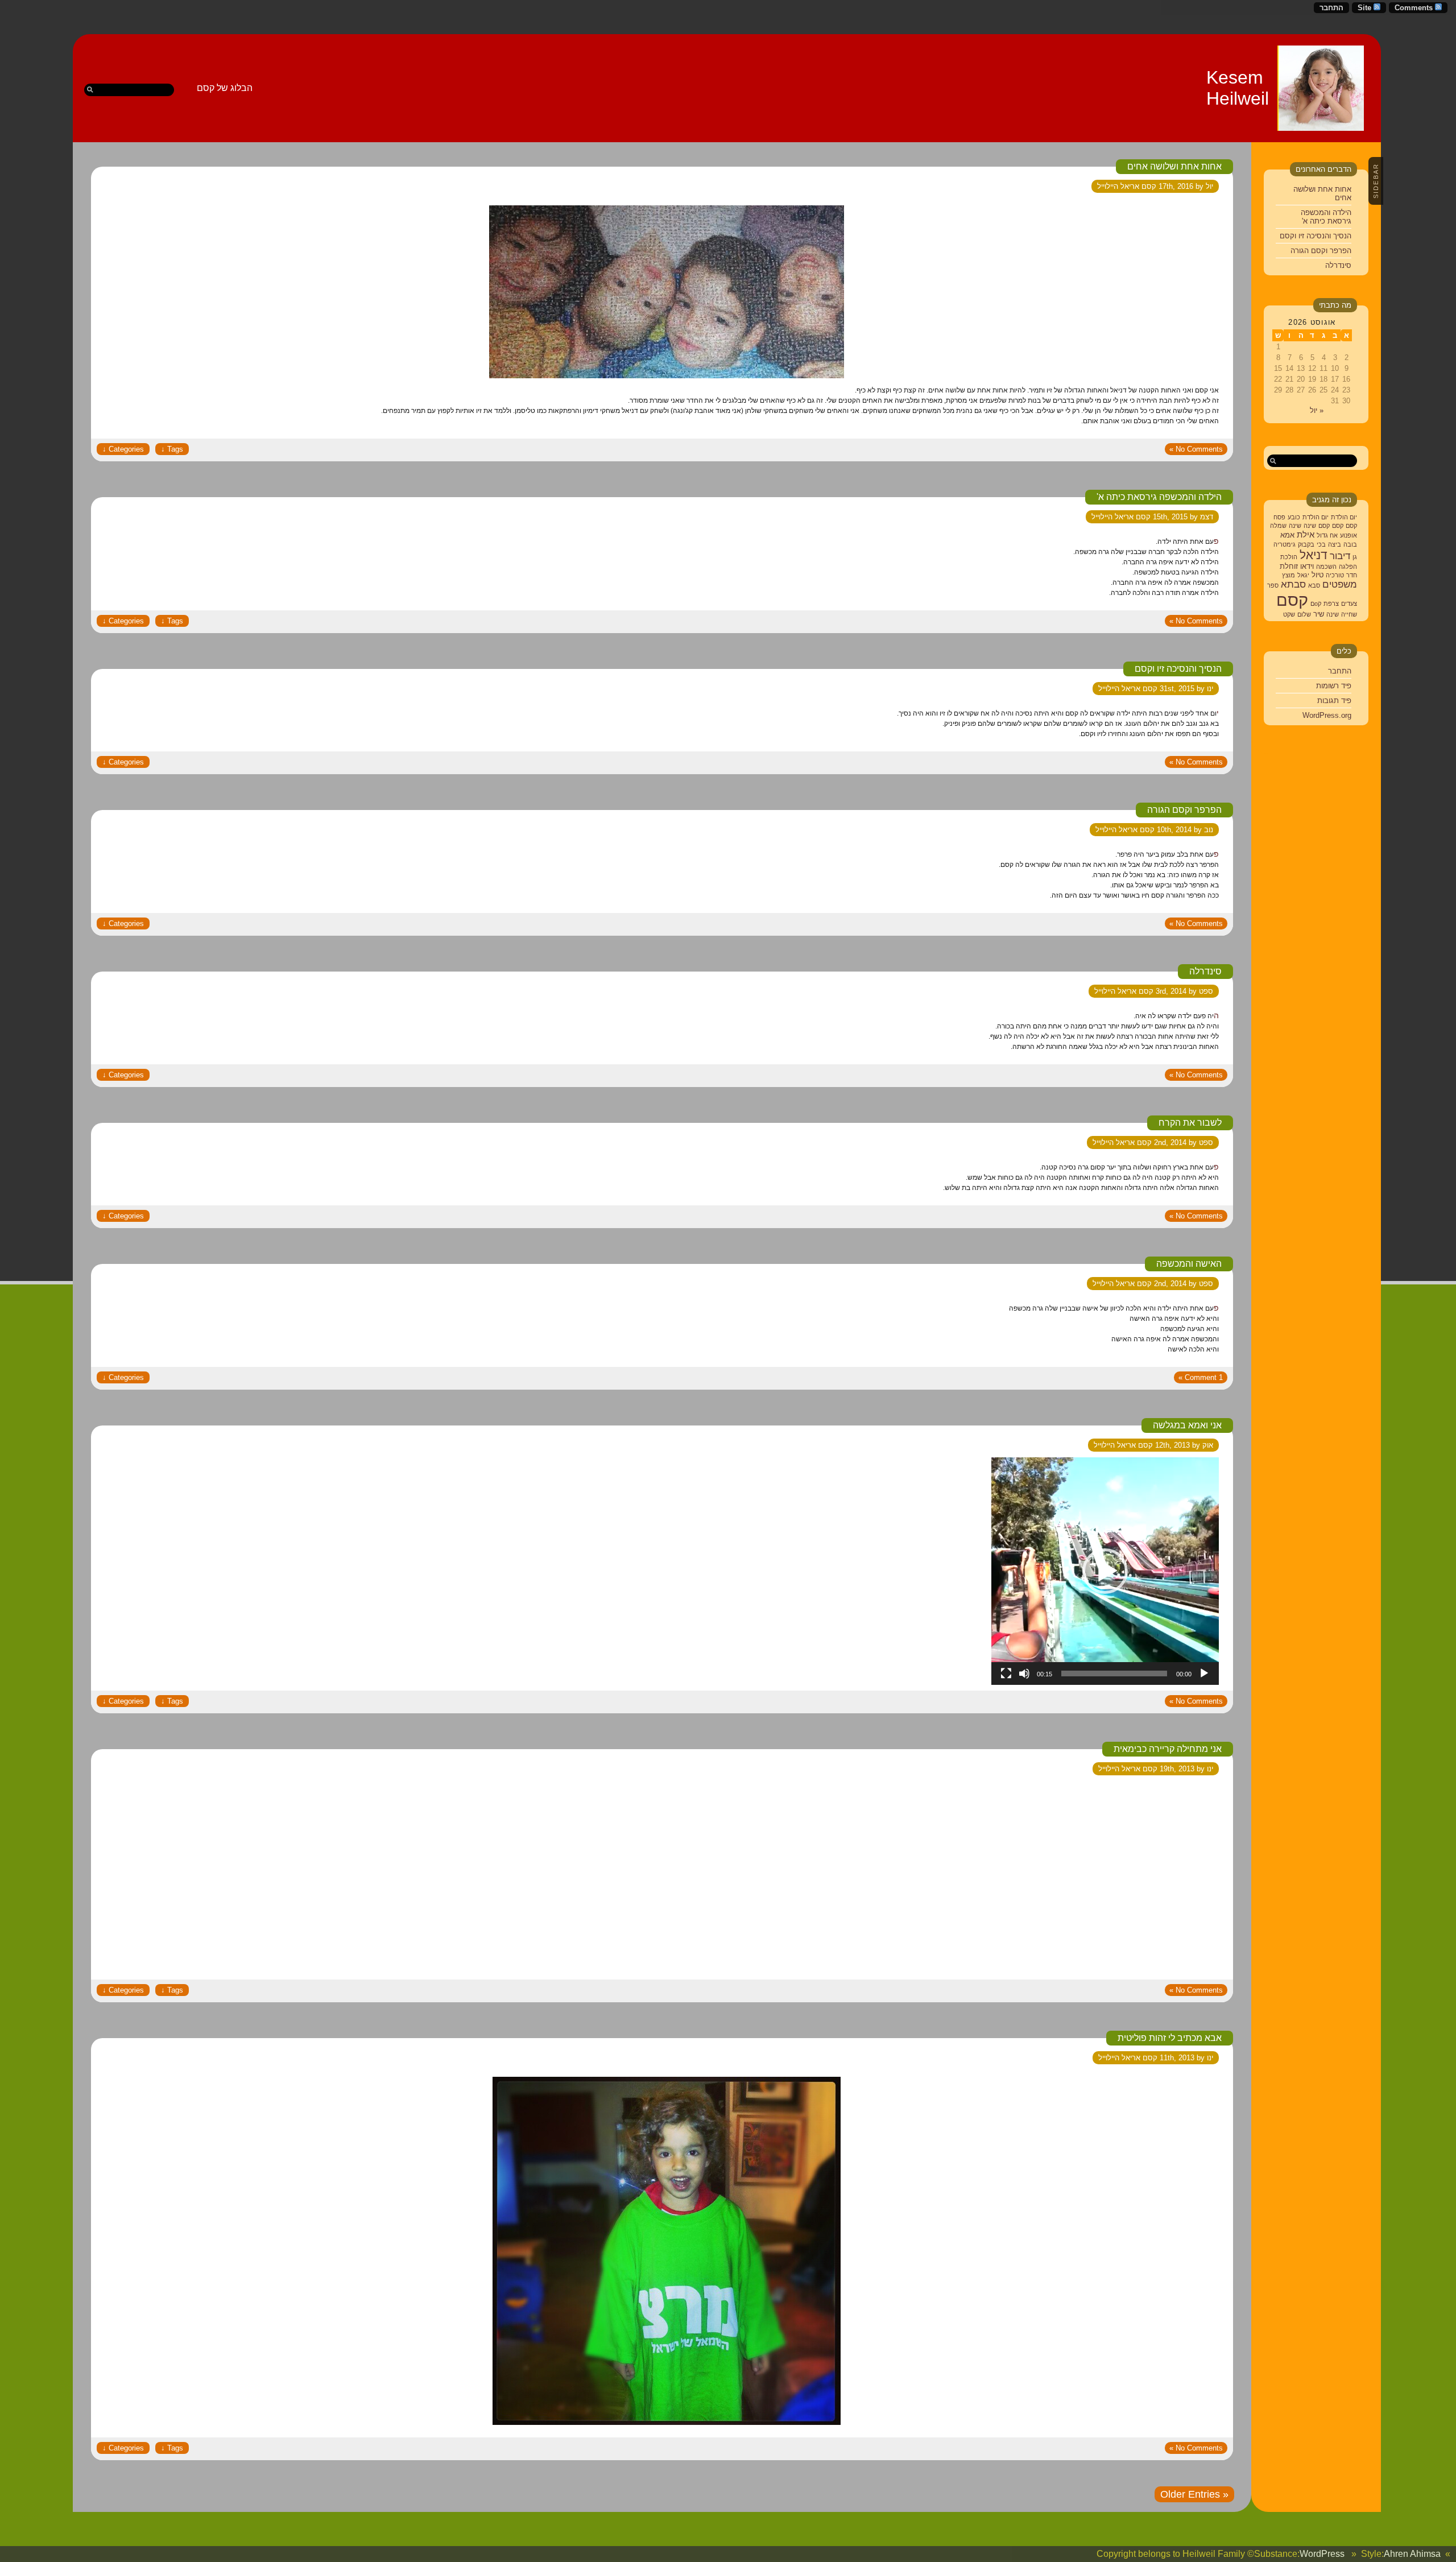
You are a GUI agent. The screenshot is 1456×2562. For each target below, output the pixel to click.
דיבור (1340, 556)
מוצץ (1289, 575)
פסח (1279, 517)
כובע (1294, 517)
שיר (1319, 614)
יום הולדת (1344, 517)
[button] (1105, 1571)
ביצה (1335, 544)
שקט (1289, 614)
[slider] (1114, 1673)
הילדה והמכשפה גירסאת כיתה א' (1326, 217)
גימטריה (1285, 544)
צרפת (1331, 604)
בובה (1350, 544)
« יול (1317, 410)
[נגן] (1204, 1673)
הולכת (1289, 557)
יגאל (1303, 575)
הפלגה (1348, 567)
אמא (1287, 535)
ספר (1273, 585)
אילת (1306, 534)
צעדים (1349, 604)
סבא (1314, 585)
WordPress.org (1327, 715)
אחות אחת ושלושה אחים (1174, 166)
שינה (1310, 526)
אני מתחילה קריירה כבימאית (1168, 1749)
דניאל (1314, 555)
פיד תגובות (1334, 701)
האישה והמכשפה (1189, 1264)
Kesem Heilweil (1238, 88)
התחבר (1331, 8)
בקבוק (1306, 544)
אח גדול (1327, 535)
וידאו (1307, 566)
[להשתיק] (1024, 1673)
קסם (1351, 526)
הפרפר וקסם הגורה (1321, 251)
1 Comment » (1201, 1377)
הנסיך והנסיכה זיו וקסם (1316, 236)
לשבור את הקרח (1190, 1123)
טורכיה (1335, 575)
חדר (1352, 575)
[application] (1105, 1571)
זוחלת (1289, 566)
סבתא (1293, 584)
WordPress (1322, 2554)
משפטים (1340, 584)
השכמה (1326, 567)
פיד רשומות (1334, 686)
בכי (1321, 544)
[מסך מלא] (1006, 1673)
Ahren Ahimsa (1412, 2554)
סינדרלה (1338, 265)
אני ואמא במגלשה (1187, 1425)
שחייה (1349, 614)
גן (1355, 557)
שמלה (1278, 526)
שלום (1304, 614)
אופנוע (1349, 535)
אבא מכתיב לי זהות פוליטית (1170, 2038)
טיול (1318, 575)
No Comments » (1196, 449)
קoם (1316, 604)
